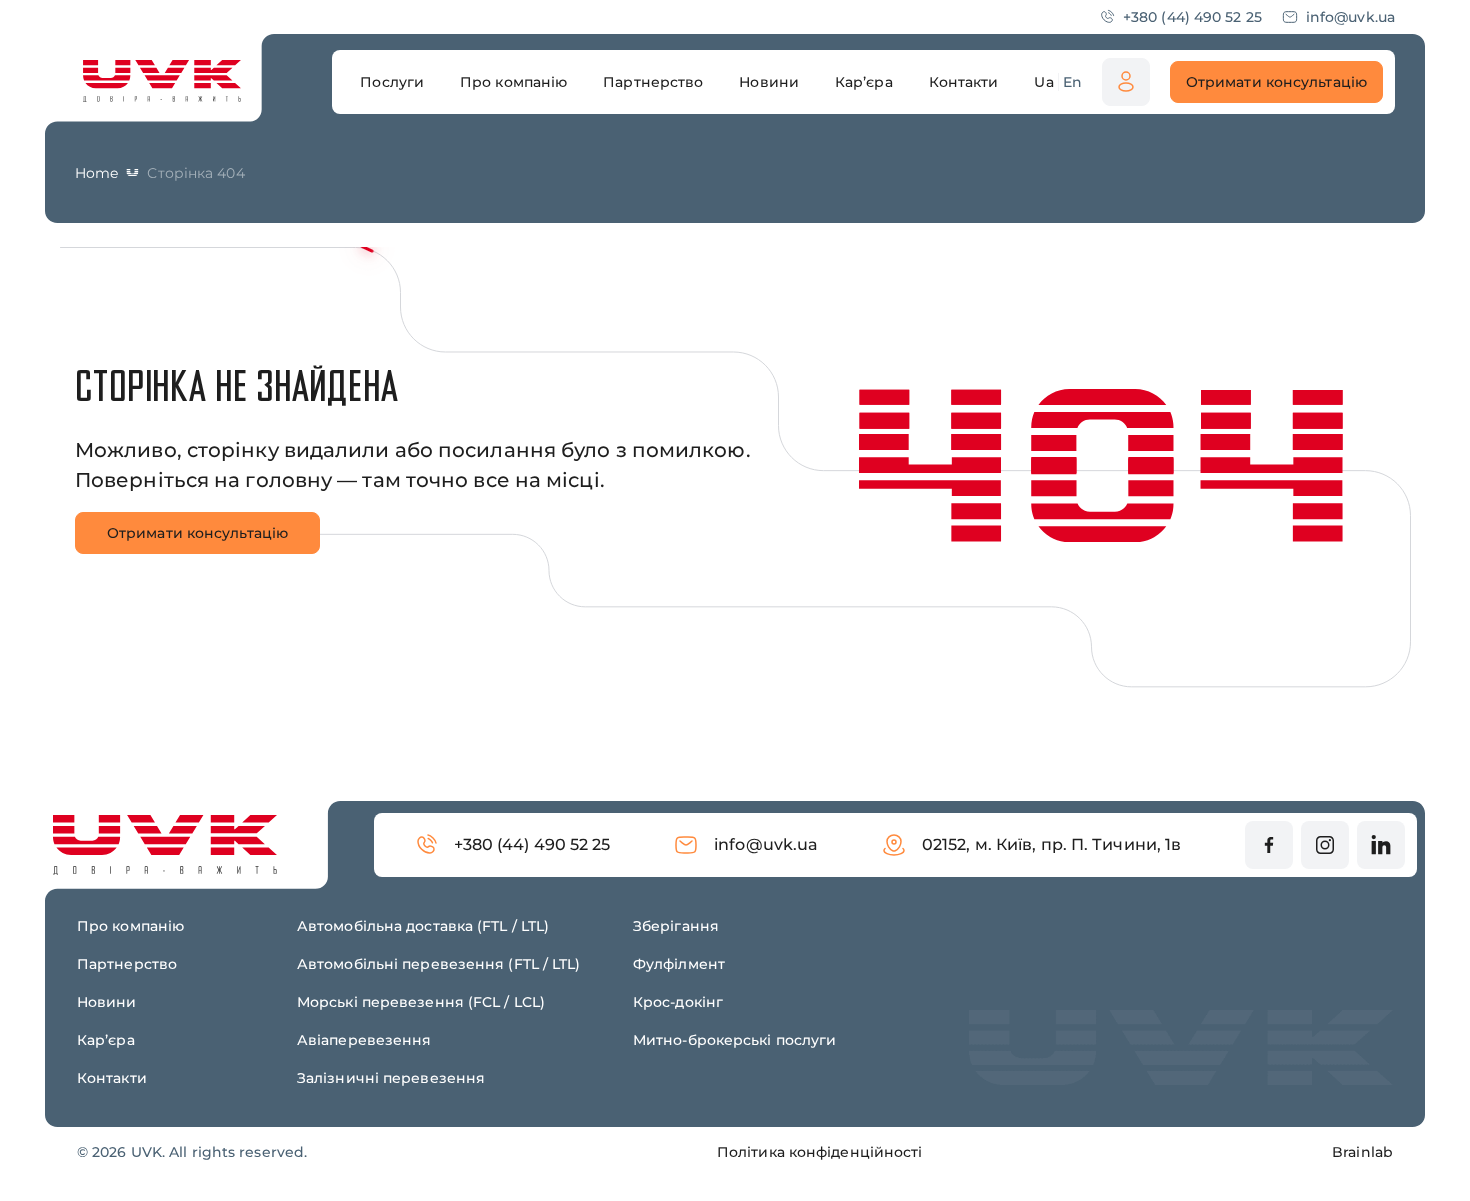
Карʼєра (106, 1040)
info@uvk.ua (1350, 17)
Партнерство (127, 964)
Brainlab (1362, 1152)
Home (96, 173)
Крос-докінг (678, 1002)
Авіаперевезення (364, 1040)
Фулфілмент (679, 964)
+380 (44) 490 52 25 (1192, 17)
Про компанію (130, 926)
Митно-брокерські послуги (734, 1040)
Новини (107, 1002)
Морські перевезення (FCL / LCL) (421, 1002)
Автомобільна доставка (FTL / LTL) (423, 926)
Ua (1043, 82)
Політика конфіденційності (820, 1152)
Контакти (112, 1078)
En (1072, 82)
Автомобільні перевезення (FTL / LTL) (439, 964)
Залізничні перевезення (391, 1078)
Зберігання (676, 926)
